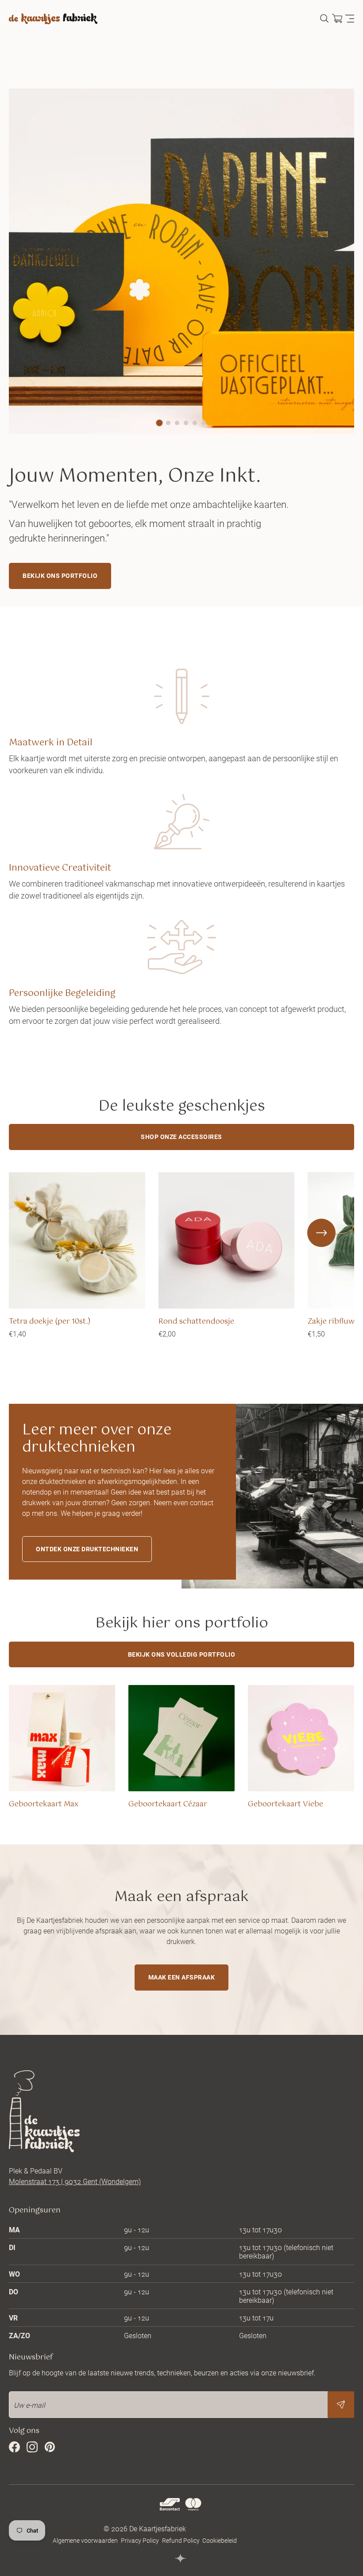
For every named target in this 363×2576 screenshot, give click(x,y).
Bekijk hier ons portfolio (182, 1623)
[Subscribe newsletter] (341, 2405)
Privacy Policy (140, 2540)
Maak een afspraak (182, 1977)
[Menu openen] (350, 19)
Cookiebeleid (220, 2540)
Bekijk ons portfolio (60, 575)
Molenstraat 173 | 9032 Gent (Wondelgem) (75, 2181)
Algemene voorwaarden (85, 2540)
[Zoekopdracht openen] (324, 19)
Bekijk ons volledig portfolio (182, 1654)
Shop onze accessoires (181, 1137)
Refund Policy (181, 2540)
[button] (160, 423)
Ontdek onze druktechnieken (87, 1549)
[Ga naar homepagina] (53, 19)
